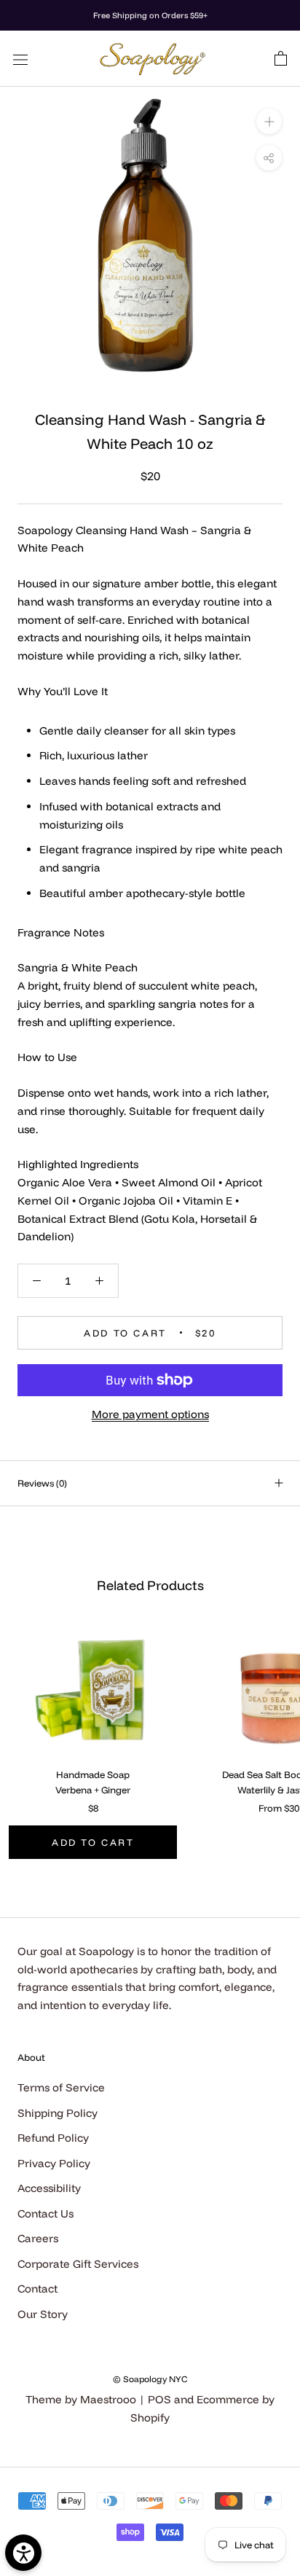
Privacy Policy (54, 2163)
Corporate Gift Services (78, 2264)
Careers (38, 2238)
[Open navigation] (20, 58)
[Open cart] (281, 59)
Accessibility (49, 2188)
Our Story (43, 2314)
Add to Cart (93, 1842)
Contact (37, 2289)
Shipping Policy (58, 2113)
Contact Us (46, 2213)
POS (159, 2399)
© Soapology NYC (150, 2379)
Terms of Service (61, 2087)
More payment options (150, 1414)
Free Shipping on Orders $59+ (150, 15)
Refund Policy (53, 2138)
